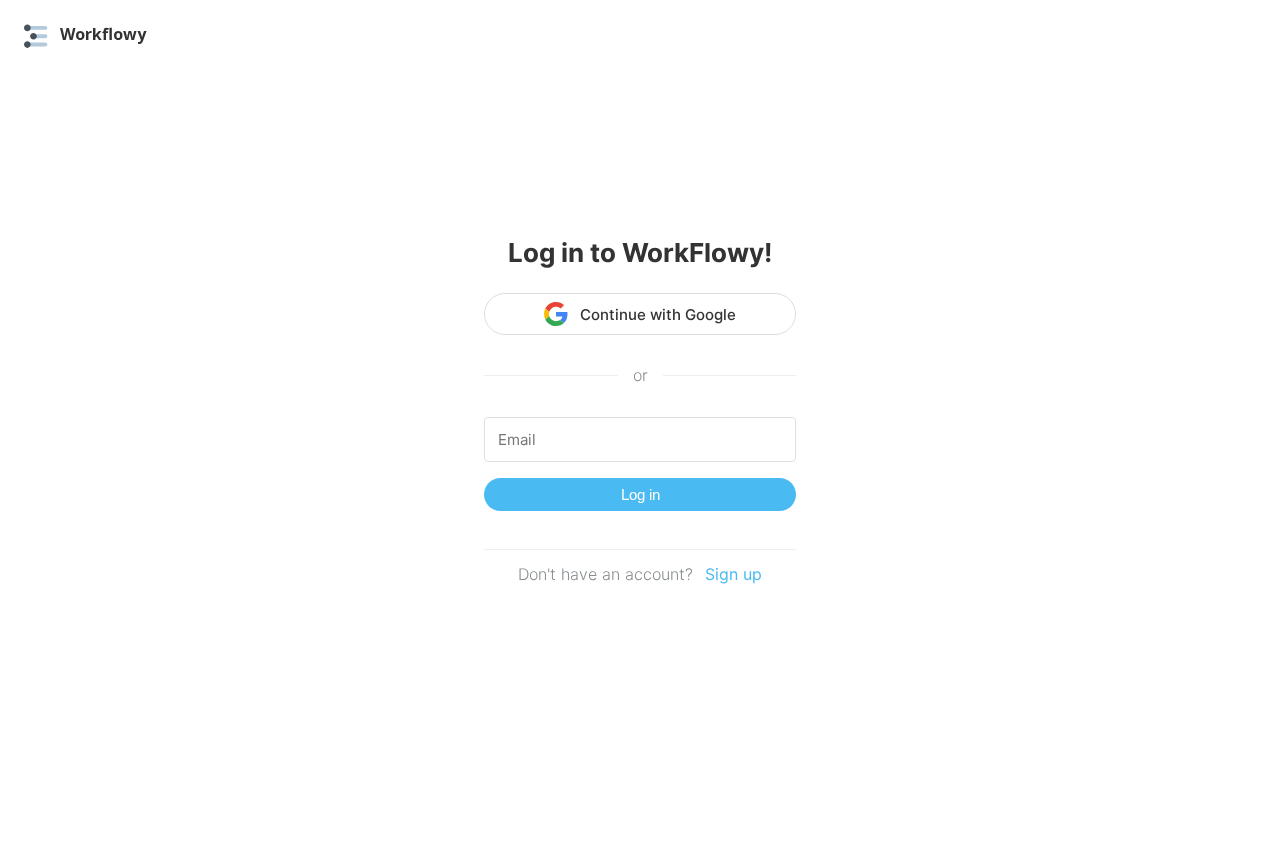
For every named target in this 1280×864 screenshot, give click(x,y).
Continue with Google (658, 314)
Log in (640, 494)
